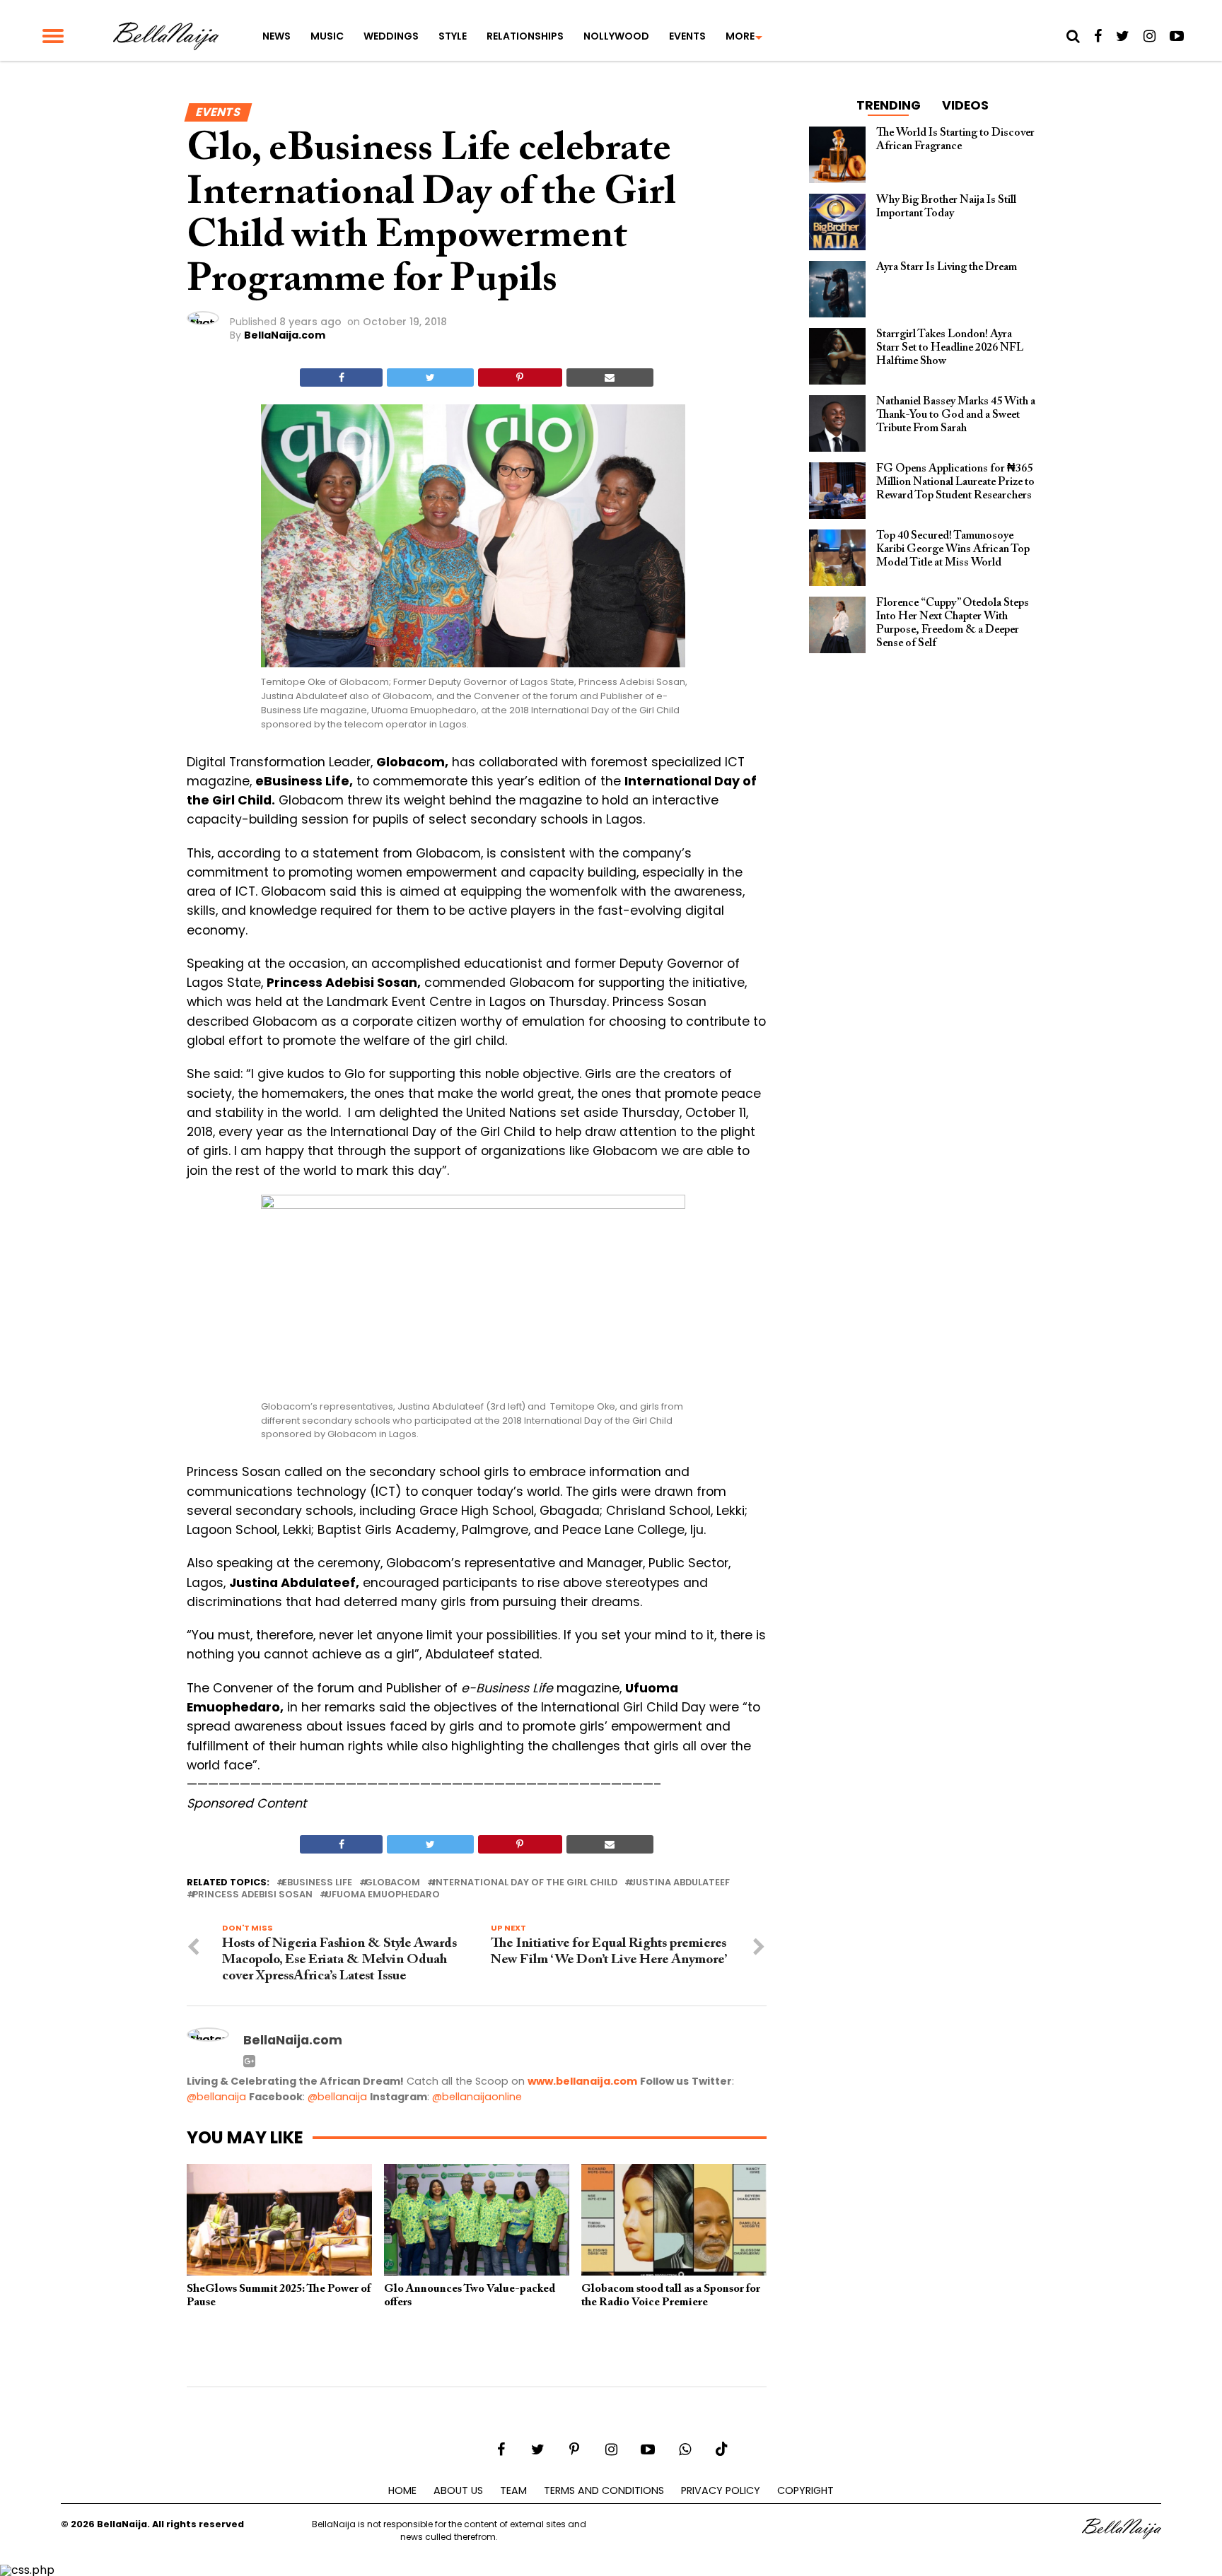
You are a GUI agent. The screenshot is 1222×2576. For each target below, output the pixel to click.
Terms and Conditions (604, 2490)
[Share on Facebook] (341, 377)
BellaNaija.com (285, 335)
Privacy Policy (721, 2490)
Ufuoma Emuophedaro (383, 1895)
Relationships (525, 36)
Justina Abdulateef (680, 1883)
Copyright (805, 2490)
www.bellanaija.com (582, 2081)
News (277, 36)
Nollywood (616, 36)
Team (513, 2490)
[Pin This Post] (520, 377)
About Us (458, 2490)
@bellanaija (216, 2097)
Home (402, 2490)
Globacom (392, 1883)
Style (453, 36)
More (740, 36)
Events (687, 36)
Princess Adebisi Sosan (252, 1895)
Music (327, 36)
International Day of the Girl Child (525, 1883)
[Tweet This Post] (430, 377)
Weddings (391, 36)
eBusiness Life (317, 1883)
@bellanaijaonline (477, 2097)
